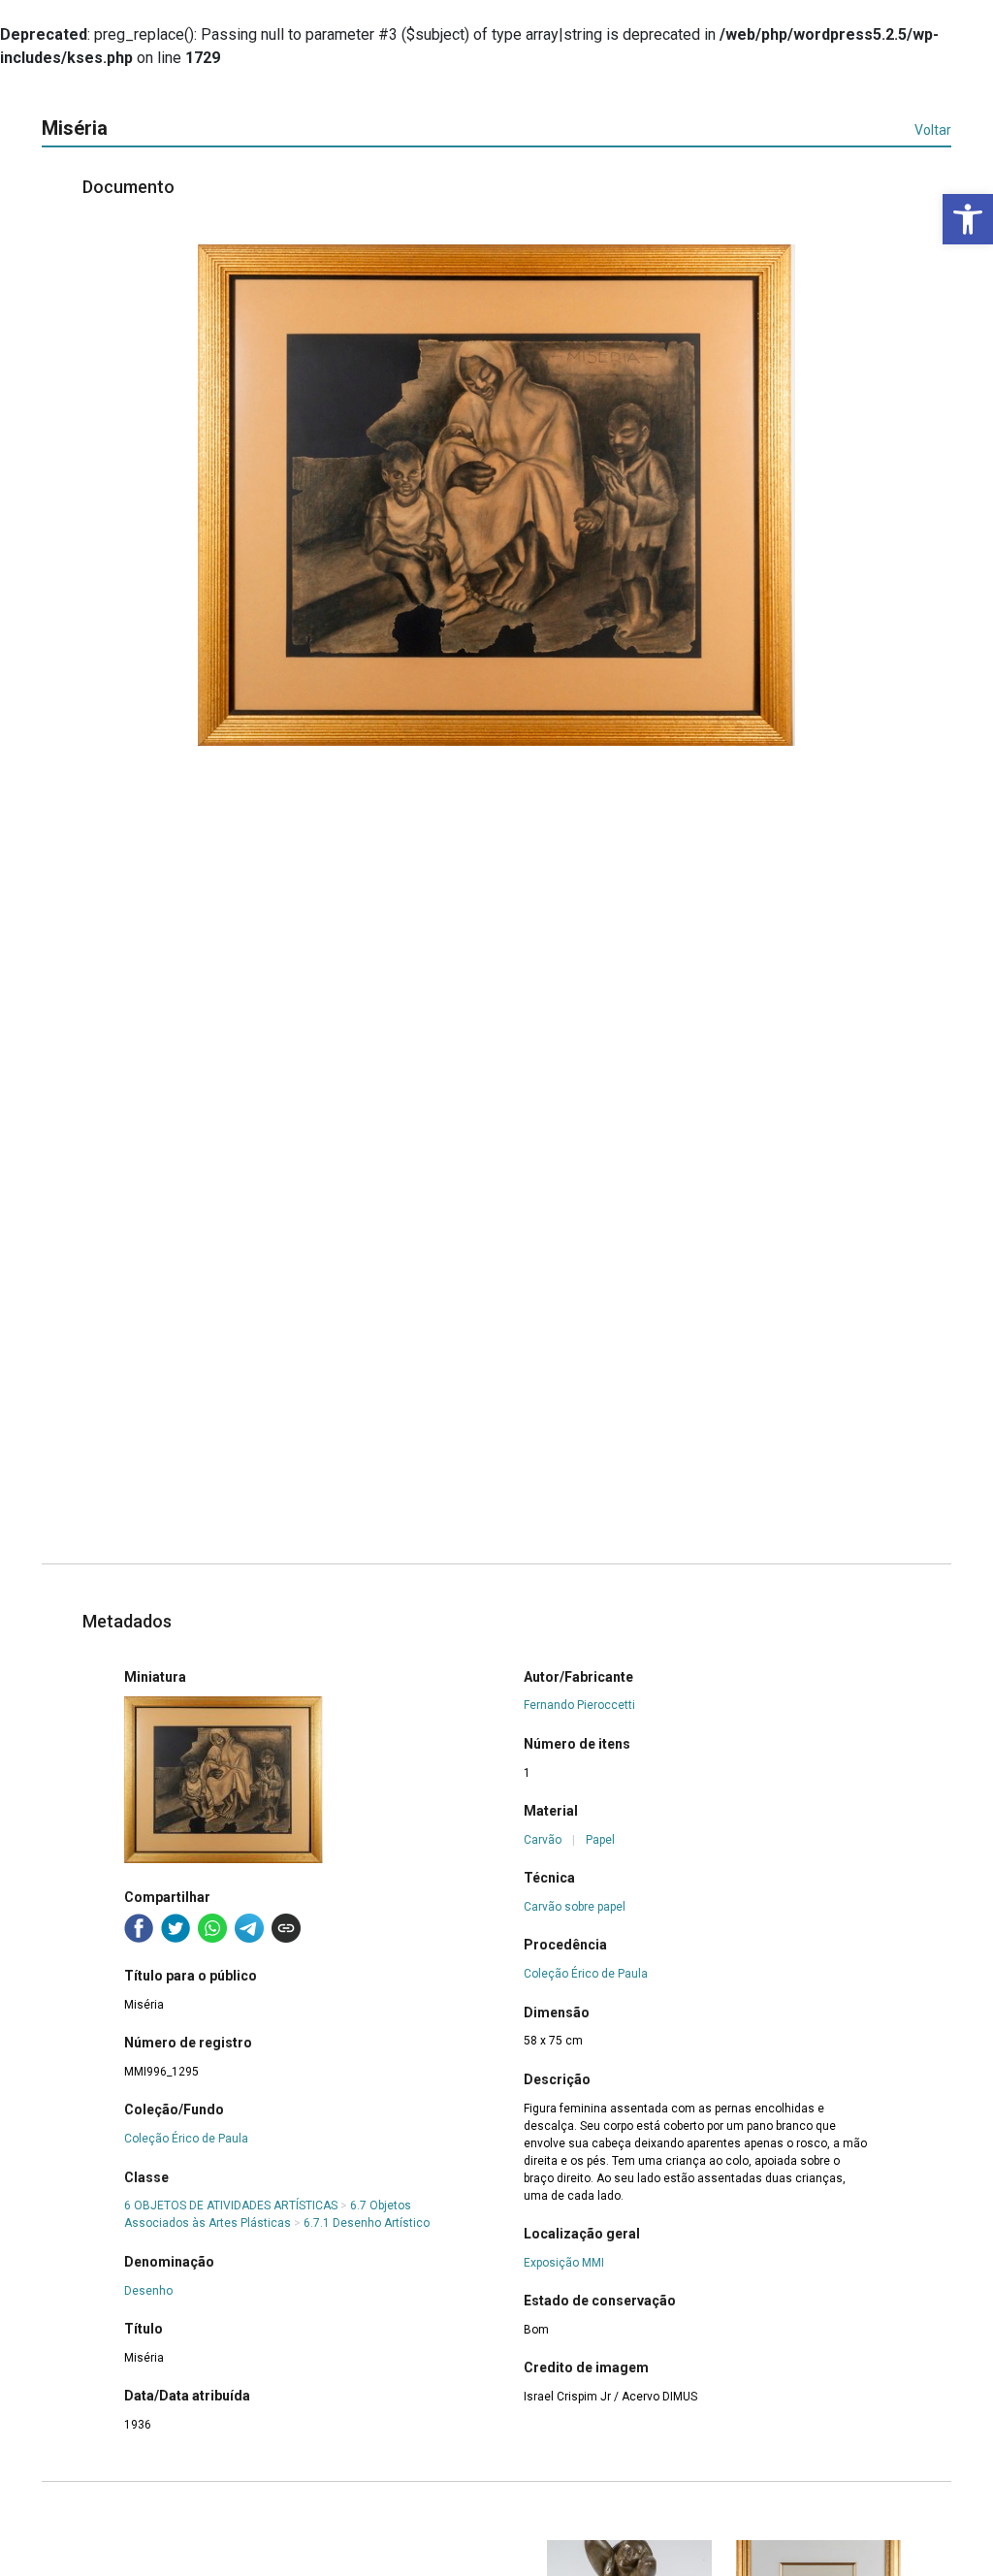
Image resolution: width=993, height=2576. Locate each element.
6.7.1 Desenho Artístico (367, 2223)
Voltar (933, 130)
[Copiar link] (286, 1928)
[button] (968, 219)
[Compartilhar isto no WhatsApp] (212, 1928)
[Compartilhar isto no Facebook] (139, 1928)
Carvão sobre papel (575, 1907)
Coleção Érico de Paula (186, 2139)
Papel (600, 1840)
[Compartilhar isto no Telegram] (249, 1928)
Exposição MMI (564, 2263)
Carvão (543, 1840)
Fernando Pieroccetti (579, 1705)
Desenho (148, 2291)
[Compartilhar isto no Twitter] (176, 1928)
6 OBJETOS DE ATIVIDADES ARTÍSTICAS (231, 2206)
